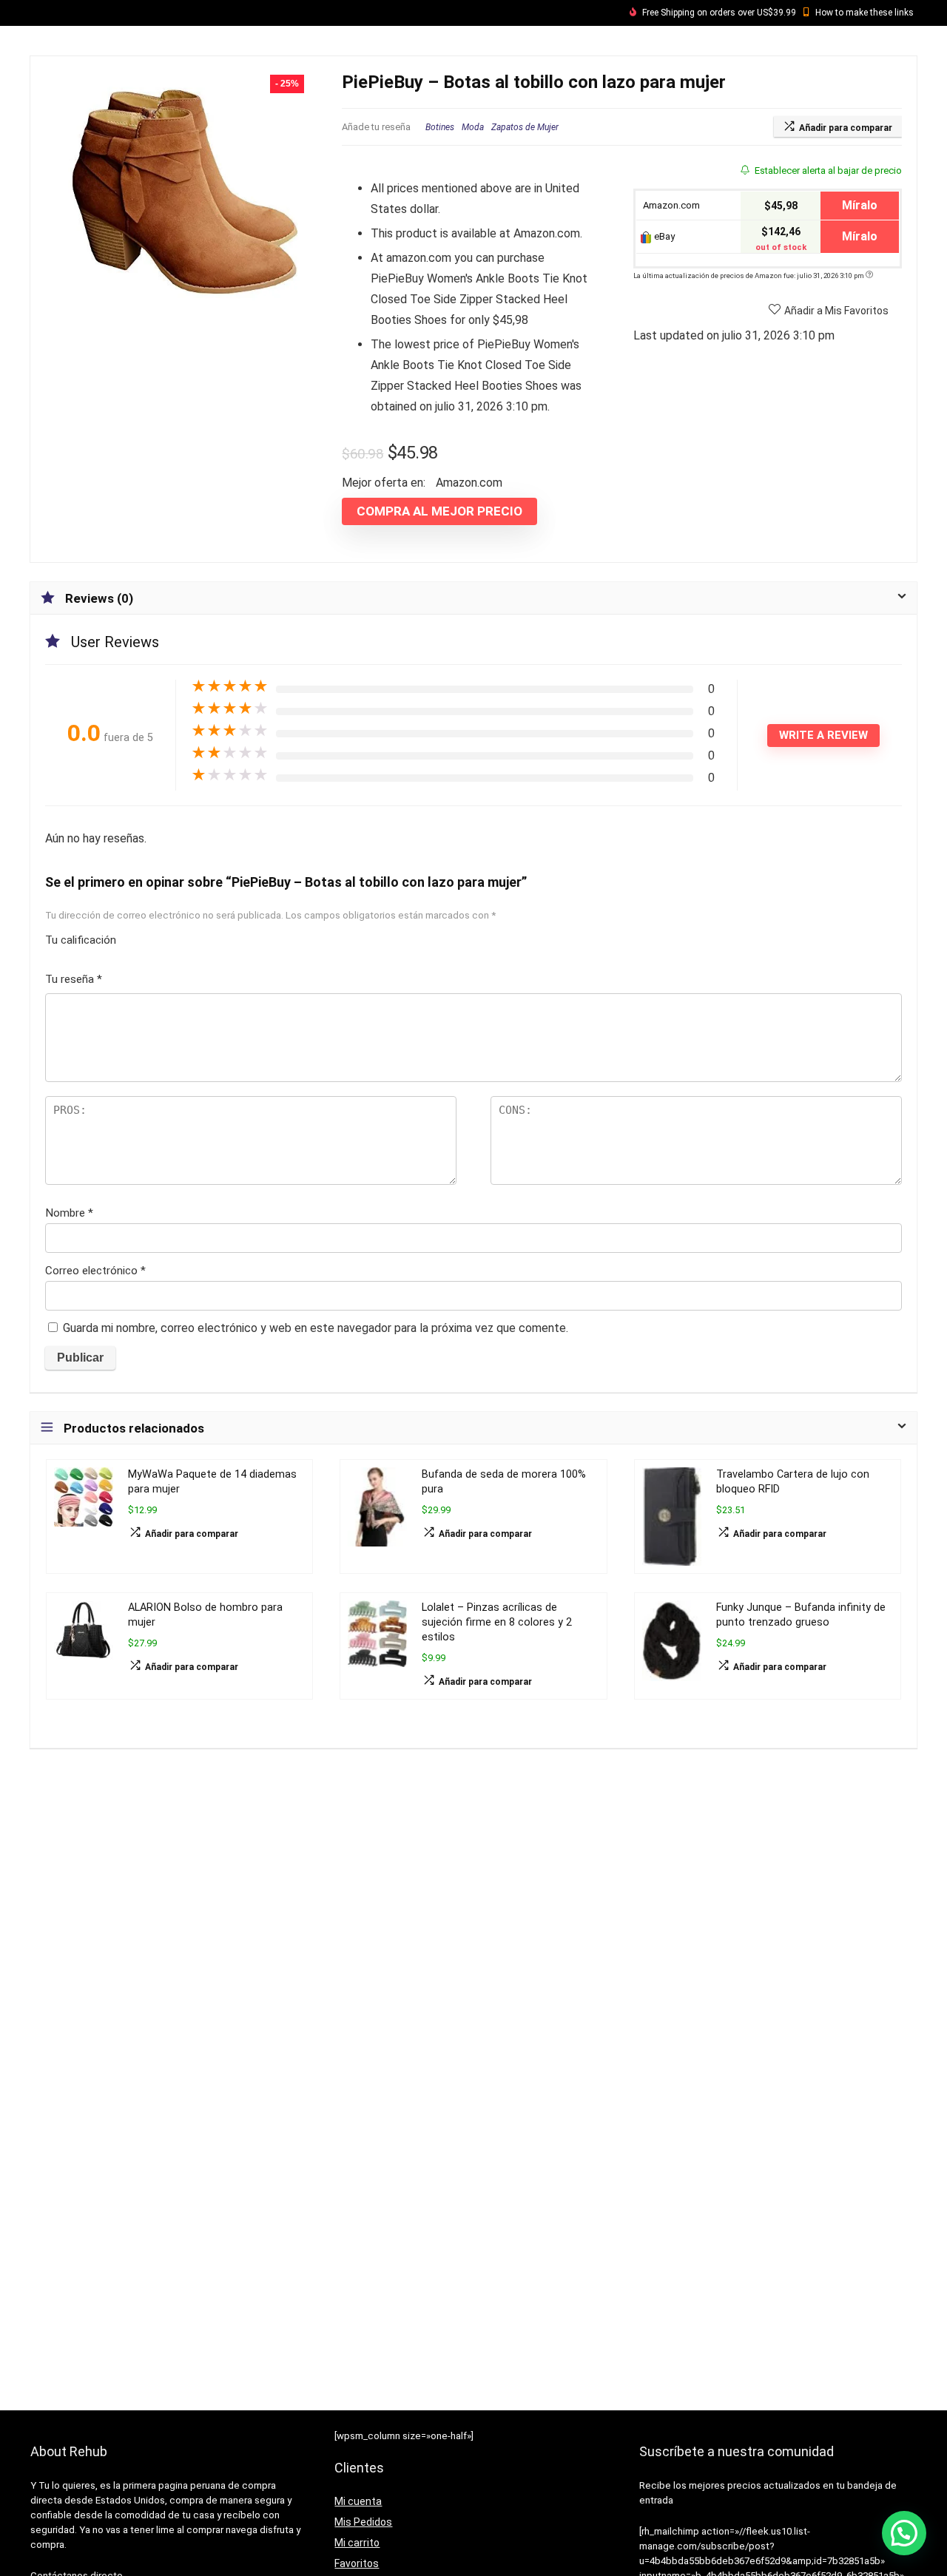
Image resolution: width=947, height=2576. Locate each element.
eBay (663, 236)
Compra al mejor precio (439, 511)
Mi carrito (357, 2543)
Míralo (860, 205)
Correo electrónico (95, 1271)
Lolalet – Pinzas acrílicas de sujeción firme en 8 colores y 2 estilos (497, 1622)
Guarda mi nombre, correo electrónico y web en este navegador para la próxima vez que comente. (316, 1328)
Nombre (69, 1213)
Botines (440, 127)
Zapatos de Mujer (525, 127)
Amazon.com (670, 205)
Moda (473, 127)
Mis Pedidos (363, 2522)
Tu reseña (74, 979)
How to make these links (865, 13)
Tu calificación (81, 940)
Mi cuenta (358, 2501)
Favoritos (357, 2563)
